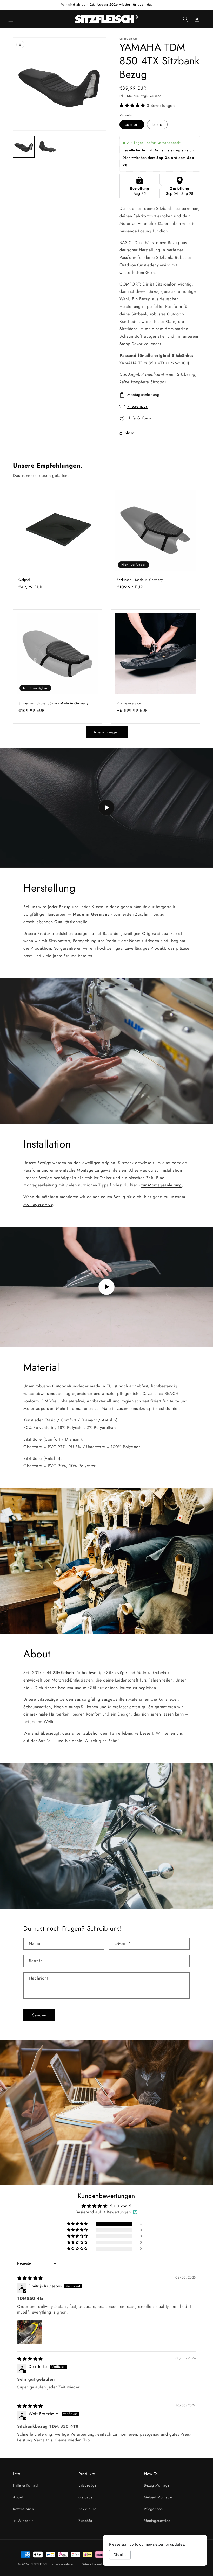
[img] (30, 2278)
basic (157, 124)
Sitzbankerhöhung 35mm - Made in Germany (53, 703)
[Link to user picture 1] (30, 2332)
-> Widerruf (23, 2521)
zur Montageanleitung (161, 1185)
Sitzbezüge (88, 2485)
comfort (132, 124)
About (18, 2497)
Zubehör (85, 2521)
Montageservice (129, 703)
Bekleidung (88, 2509)
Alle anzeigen (107, 732)
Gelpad (24, 580)
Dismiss (120, 2555)
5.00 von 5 (121, 2206)
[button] (11, 19)
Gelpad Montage (158, 2497)
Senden (39, 2015)
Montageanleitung (144, 395)
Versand (156, 96)
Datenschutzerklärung (97, 2564)
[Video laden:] (106, 808)
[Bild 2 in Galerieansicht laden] (48, 147)
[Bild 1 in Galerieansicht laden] (24, 147)
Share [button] (129, 433)
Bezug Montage (157, 2485)
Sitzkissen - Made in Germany (140, 580)
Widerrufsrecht (66, 2564)
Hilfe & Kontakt (141, 418)
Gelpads (85, 2497)
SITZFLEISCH (40, 2564)
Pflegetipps (138, 406)
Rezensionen (24, 2509)
